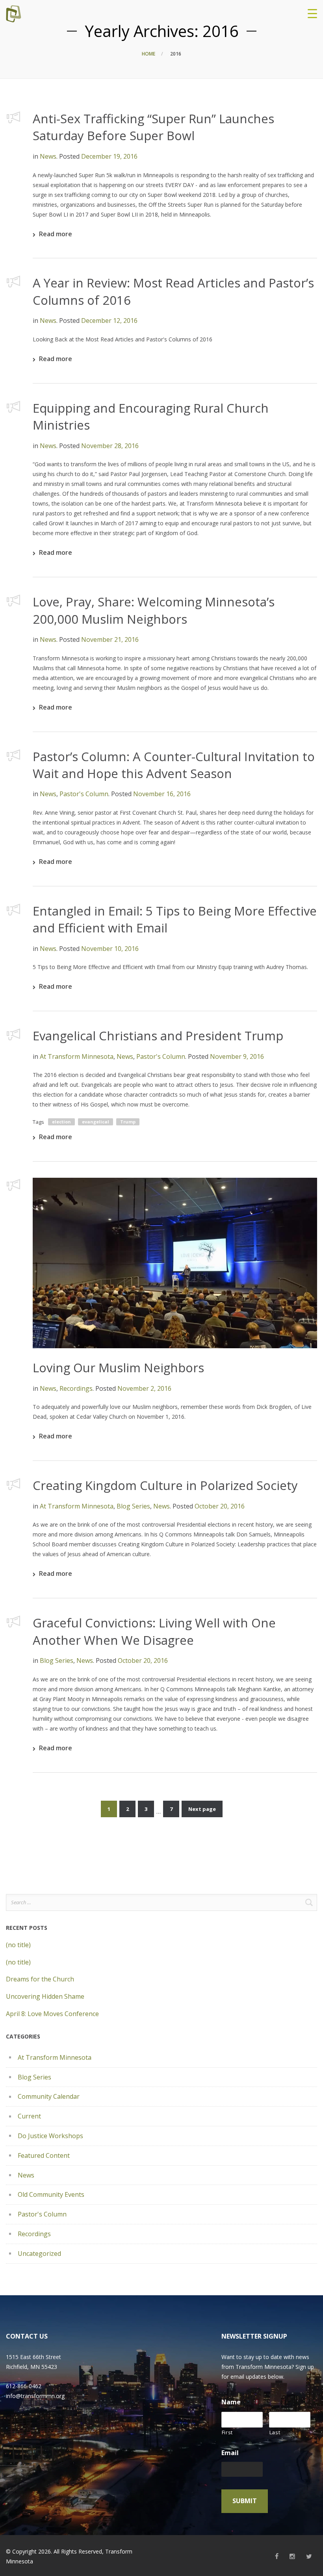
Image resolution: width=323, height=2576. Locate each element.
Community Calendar (49, 2096)
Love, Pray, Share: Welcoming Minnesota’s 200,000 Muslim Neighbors (154, 610)
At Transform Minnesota (77, 1056)
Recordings (76, 1388)
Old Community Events (51, 2194)
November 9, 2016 (237, 1056)
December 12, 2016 (109, 321)
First (227, 2432)
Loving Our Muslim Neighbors (118, 1368)
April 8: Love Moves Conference (52, 2014)
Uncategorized (39, 2254)
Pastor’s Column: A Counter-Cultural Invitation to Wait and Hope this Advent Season (174, 765)
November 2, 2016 (144, 1388)
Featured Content (44, 2155)
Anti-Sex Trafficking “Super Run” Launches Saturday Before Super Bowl (153, 127)
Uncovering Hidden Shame (45, 1996)
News (48, 156)
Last (275, 2432)
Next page (202, 1809)
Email (230, 2453)
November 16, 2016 (162, 794)
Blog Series (133, 1506)
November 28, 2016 (110, 446)
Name (231, 2402)
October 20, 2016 (220, 1506)
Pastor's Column (84, 794)
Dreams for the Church (40, 1979)
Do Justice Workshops (50, 2136)
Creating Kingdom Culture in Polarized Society (165, 1485)
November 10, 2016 (110, 949)
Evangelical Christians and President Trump (158, 1036)
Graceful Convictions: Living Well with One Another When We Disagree (154, 1631)
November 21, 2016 (110, 639)
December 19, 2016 (109, 156)
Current (29, 2116)
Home (149, 54)
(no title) (18, 1945)
